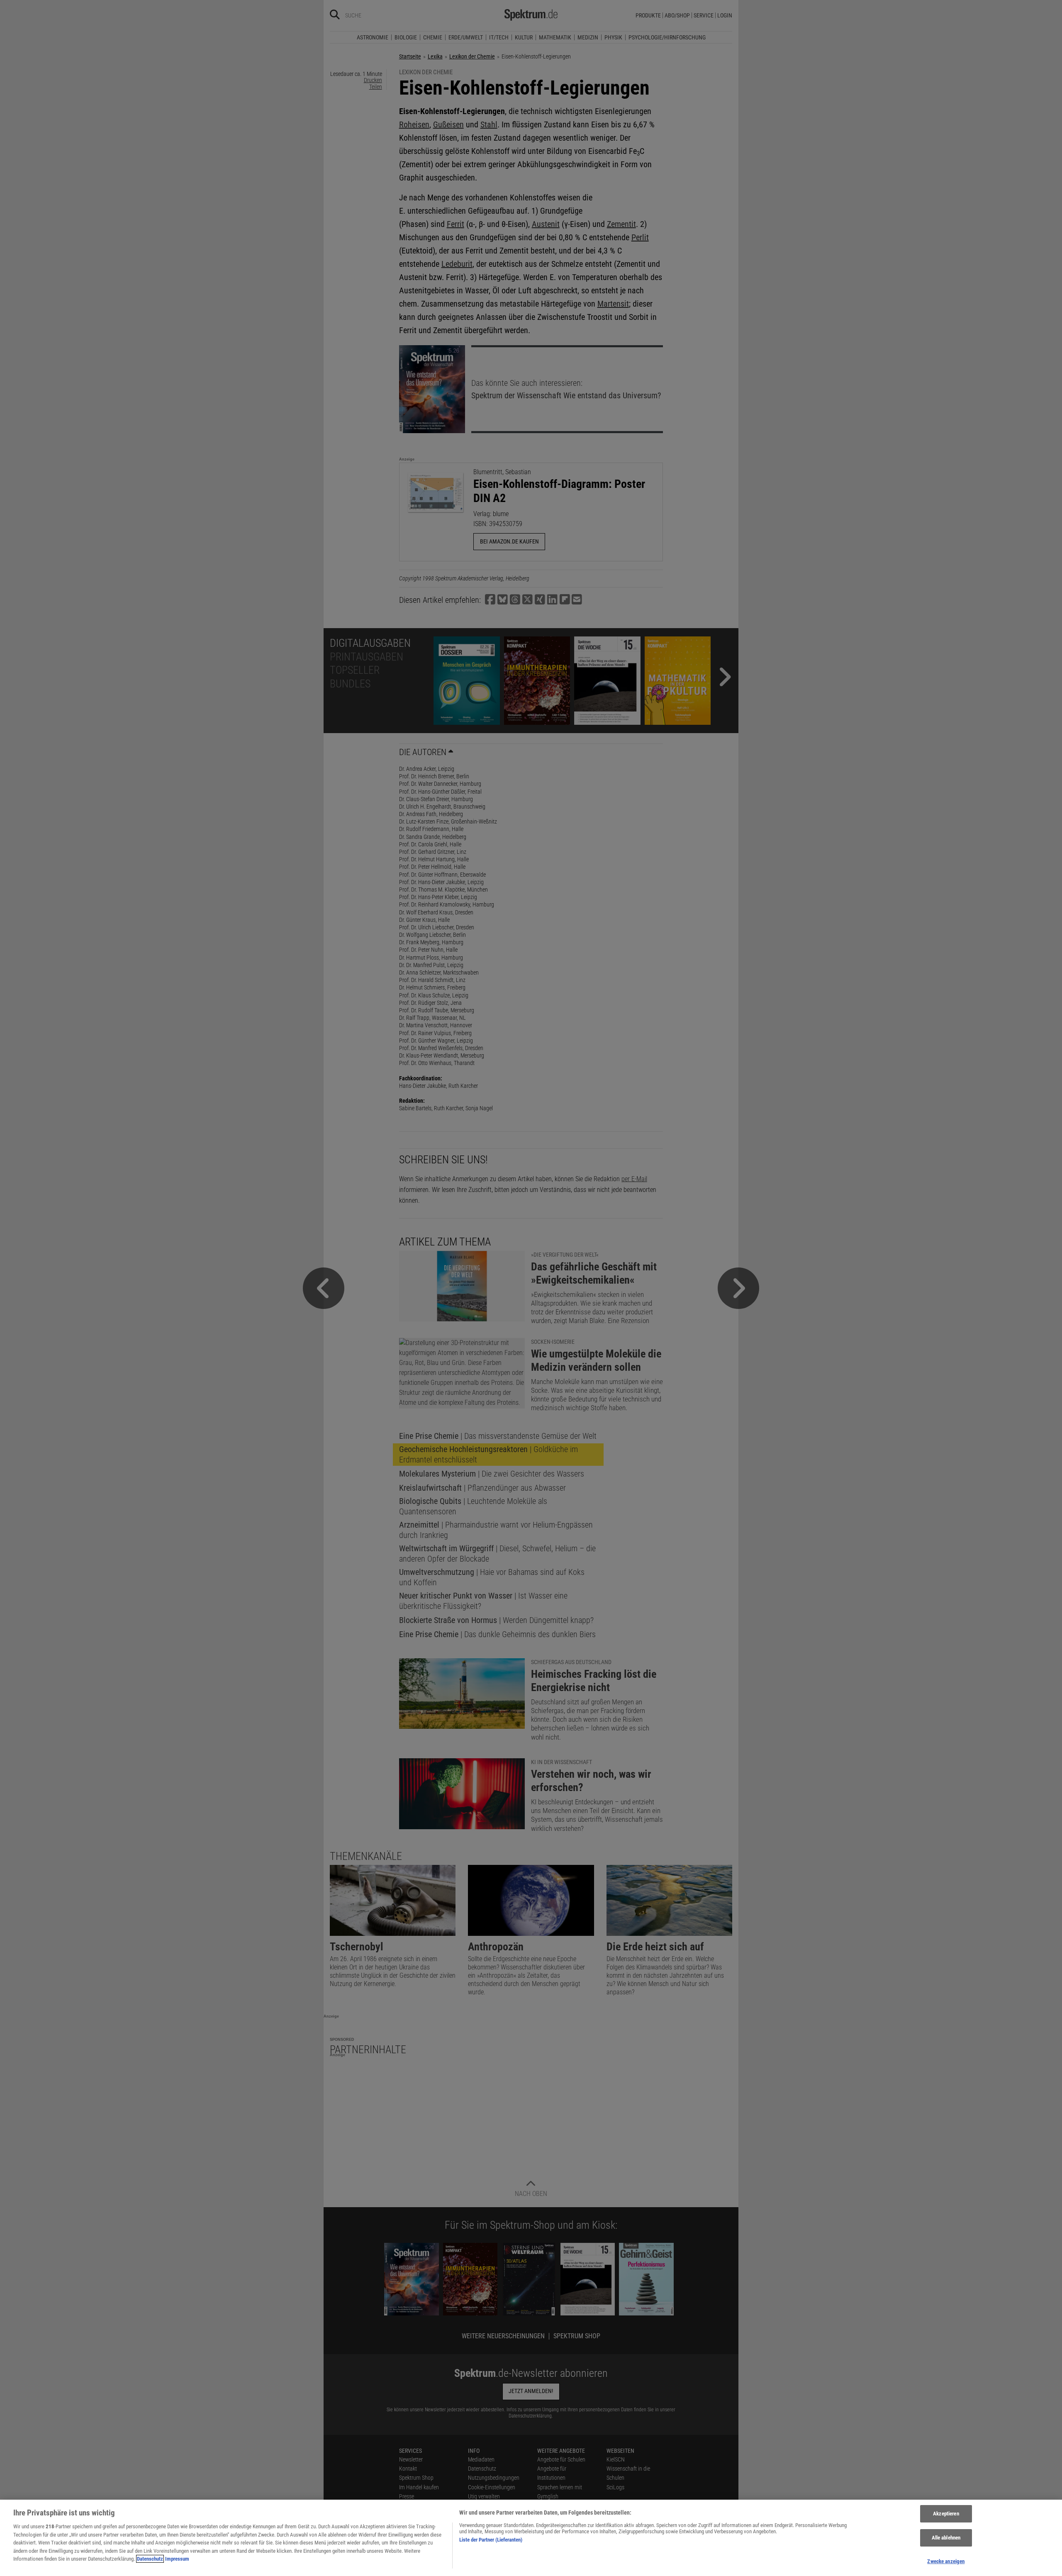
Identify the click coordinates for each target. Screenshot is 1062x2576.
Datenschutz (150, 2559)
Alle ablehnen (946, 2538)
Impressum (177, 2559)
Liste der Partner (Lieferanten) (491, 2540)
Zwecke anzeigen (946, 2561)
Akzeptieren (946, 2514)
